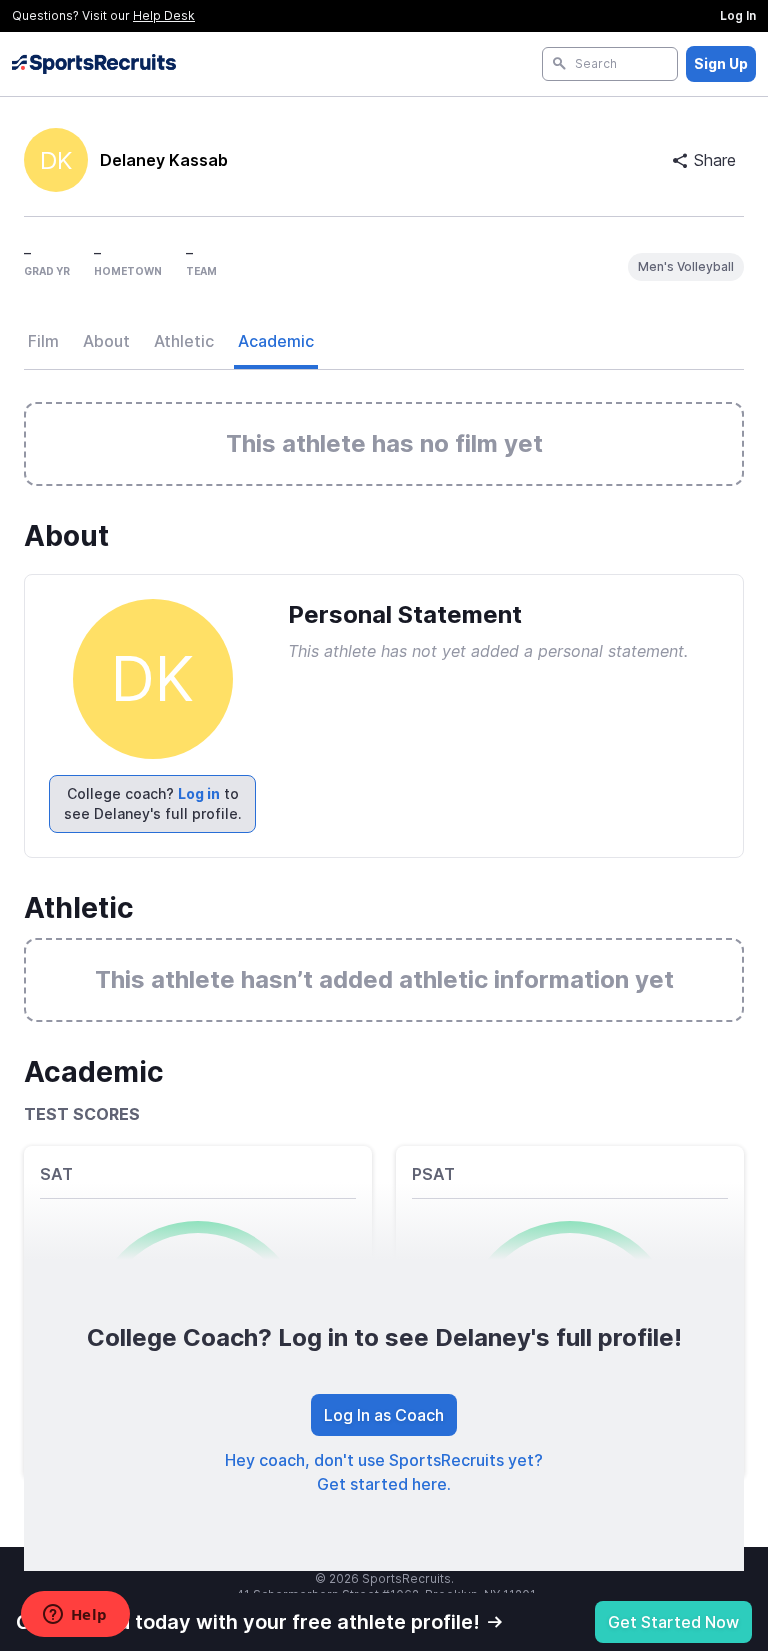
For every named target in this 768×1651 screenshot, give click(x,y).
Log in (199, 793)
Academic (276, 341)
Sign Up (721, 63)
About (106, 341)
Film (43, 341)
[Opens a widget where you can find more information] (75, 1616)
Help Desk (164, 15)
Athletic (184, 341)
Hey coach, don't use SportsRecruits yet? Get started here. (384, 1472)
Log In (738, 15)
